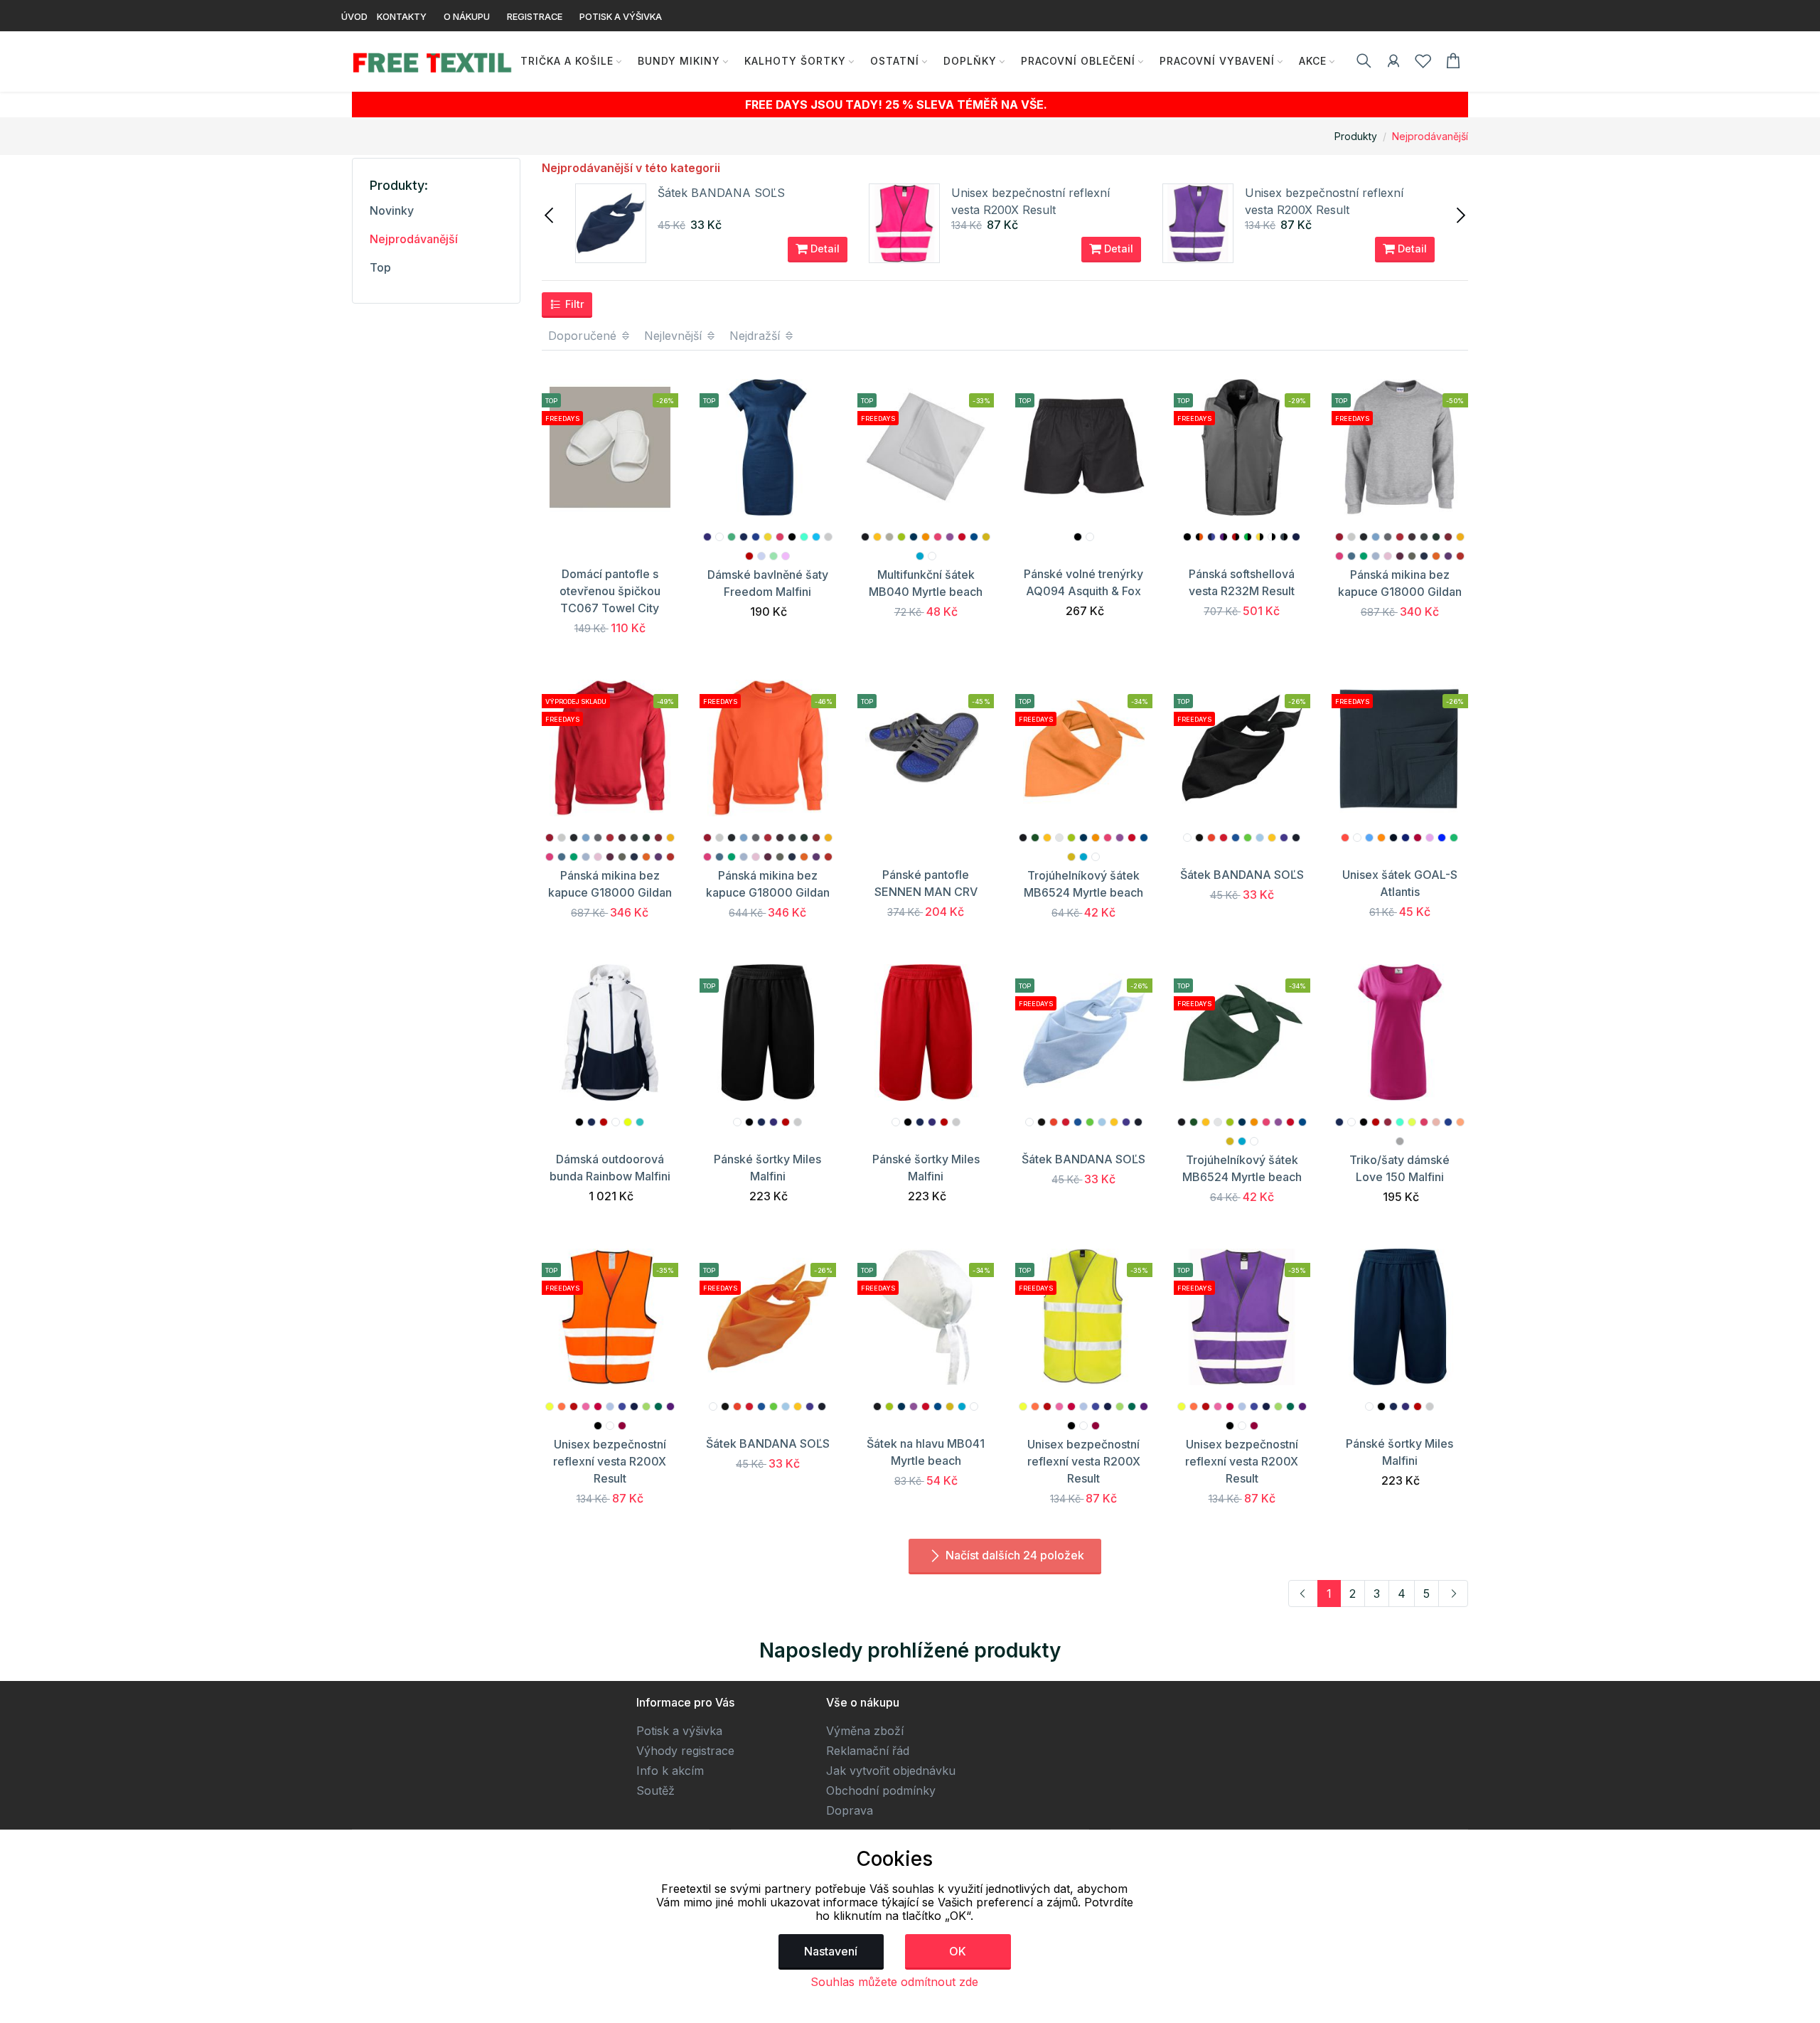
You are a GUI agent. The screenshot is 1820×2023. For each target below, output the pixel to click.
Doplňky (970, 61)
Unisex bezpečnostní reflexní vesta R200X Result (610, 1461)
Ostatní (895, 61)
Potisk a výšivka (679, 1731)
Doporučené (584, 336)
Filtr (573, 304)
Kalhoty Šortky (795, 61)
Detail (824, 249)
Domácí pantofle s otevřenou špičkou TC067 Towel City (610, 591)
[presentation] (550, 214)
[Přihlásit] (1393, 63)
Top (380, 267)
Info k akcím (670, 1771)
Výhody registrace (685, 1751)
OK (958, 1951)
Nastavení (831, 1951)
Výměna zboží (865, 1731)
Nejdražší (756, 336)
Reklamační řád (868, 1751)
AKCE (1313, 61)
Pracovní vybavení (1217, 61)
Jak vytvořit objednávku (891, 1771)
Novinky (392, 210)
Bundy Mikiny (679, 61)
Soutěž (655, 1790)
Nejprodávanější (1430, 136)
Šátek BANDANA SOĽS (721, 193)
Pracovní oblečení (1078, 61)
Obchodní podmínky (881, 1790)
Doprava (850, 1810)
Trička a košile (567, 61)
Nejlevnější (675, 336)
